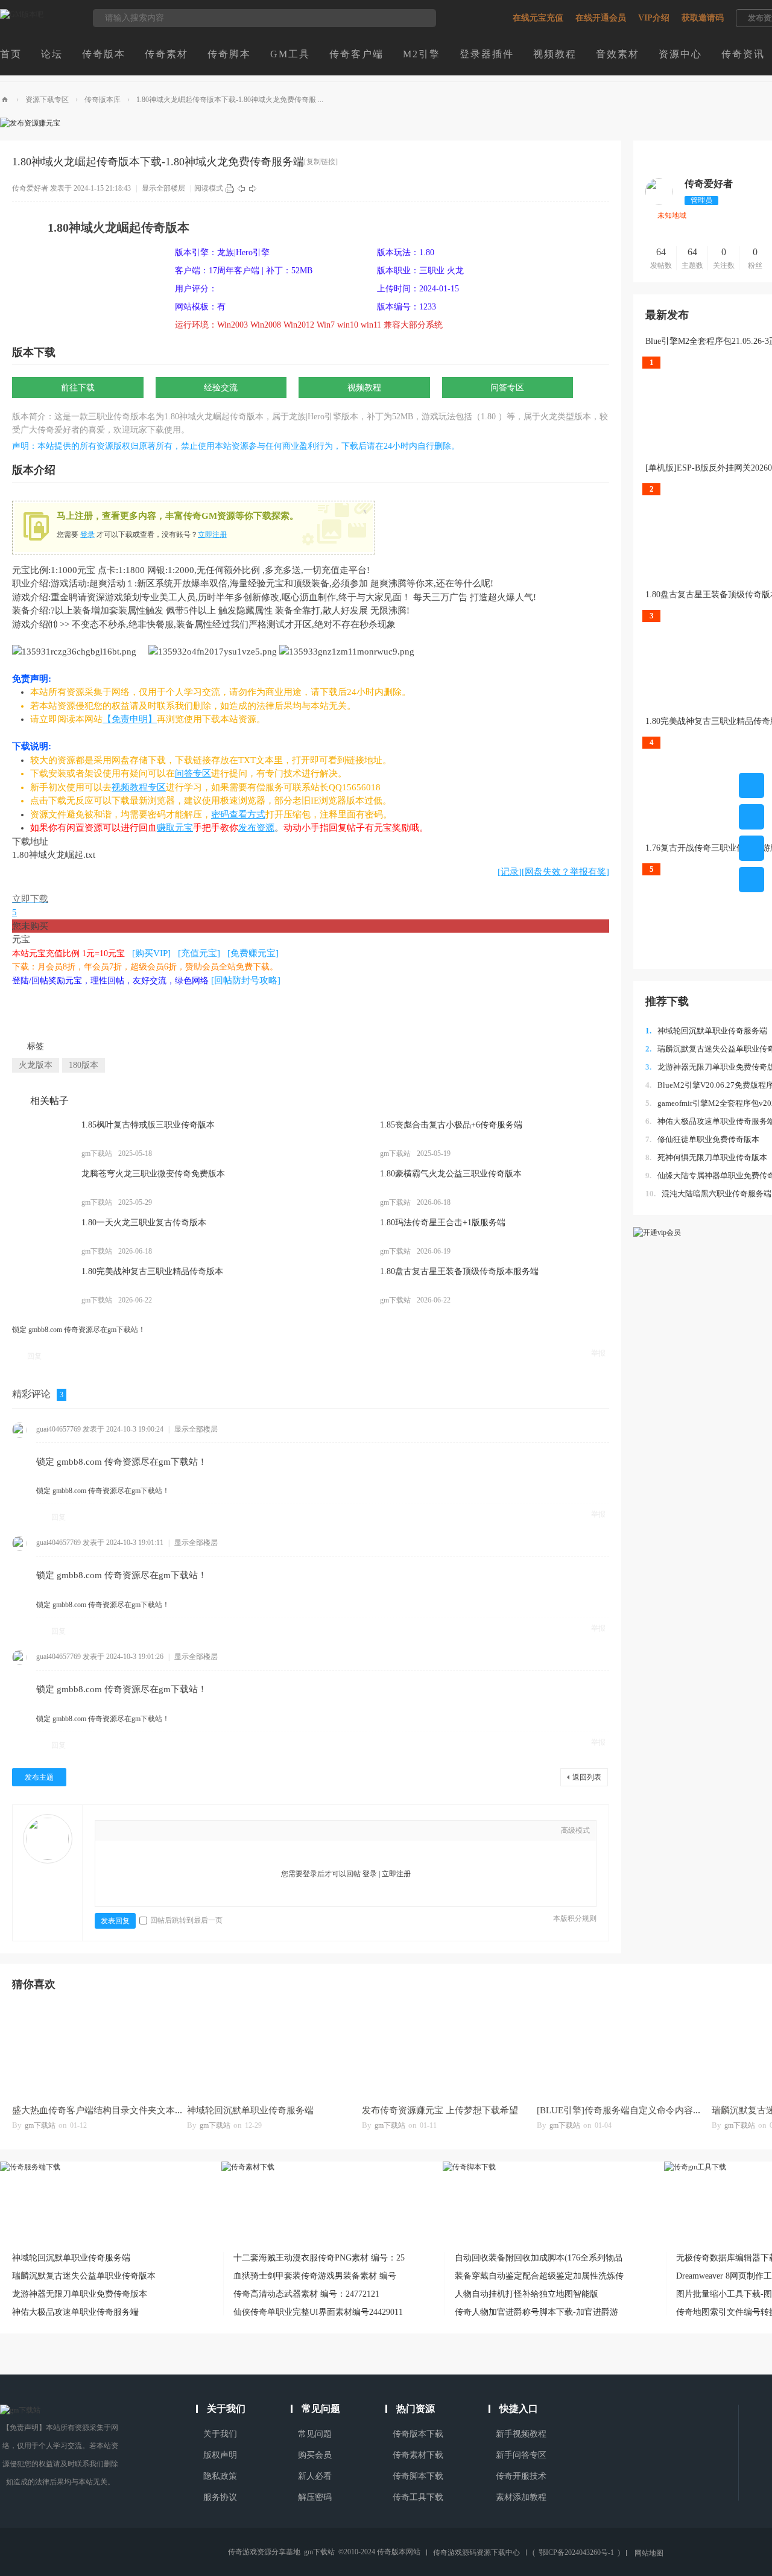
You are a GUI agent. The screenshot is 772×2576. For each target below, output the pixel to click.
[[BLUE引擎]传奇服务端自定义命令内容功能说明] (618, 2050)
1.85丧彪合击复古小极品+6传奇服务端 (451, 1125)
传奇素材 (166, 54)
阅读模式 (209, 188)
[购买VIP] (151, 953)
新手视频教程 (521, 2434)
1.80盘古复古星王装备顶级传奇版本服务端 (459, 1271)
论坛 (52, 54)
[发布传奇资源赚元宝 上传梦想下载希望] (443, 2050)
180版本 (84, 1065)
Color (128, 1832)
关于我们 (220, 2434)
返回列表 (587, 1777)
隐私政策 (220, 2476)
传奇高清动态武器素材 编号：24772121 (306, 2294)
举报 (598, 1353)
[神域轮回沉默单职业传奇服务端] (268, 2050)
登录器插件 (487, 54)
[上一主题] (241, 188)
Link (165, 1832)
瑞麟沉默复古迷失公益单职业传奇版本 (84, 2276)
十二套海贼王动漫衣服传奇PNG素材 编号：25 (319, 2258)
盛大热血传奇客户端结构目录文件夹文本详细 (103, 2110)
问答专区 (507, 388)
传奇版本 (104, 54)
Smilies (219, 1832)
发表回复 (115, 1921)
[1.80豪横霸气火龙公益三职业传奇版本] (341, 1188)
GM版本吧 (5, 100)
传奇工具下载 (418, 2497)
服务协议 (220, 2497)
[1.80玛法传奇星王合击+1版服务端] (341, 1237)
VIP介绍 (654, 18)
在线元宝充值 (538, 18)
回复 (34, 1356)
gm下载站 (40, 2125)
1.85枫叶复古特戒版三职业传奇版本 (148, 1125)
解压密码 (315, 2497)
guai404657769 (59, 1429)
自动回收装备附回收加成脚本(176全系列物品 (539, 2258)
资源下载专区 (47, 100)
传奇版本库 (103, 100)
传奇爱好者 (30, 188)
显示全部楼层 (163, 188)
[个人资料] (659, 203)
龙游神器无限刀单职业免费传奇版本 (80, 2294)
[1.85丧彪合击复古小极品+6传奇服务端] (341, 1139)
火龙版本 (36, 1065)
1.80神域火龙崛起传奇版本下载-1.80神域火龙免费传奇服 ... (230, 100)
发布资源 (256, 828)
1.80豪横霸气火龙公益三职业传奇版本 (451, 1174)
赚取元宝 (175, 828)
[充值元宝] (199, 953)
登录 (87, 535)
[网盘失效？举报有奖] (565, 872)
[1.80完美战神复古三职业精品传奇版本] (42, 1286)
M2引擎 (422, 54)
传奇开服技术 (521, 2476)
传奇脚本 (229, 54)
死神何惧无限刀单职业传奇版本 (706, 1157)
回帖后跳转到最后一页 (186, 1920)
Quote (183, 1832)
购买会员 (315, 2455)
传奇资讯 (743, 54)
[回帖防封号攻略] (246, 980)
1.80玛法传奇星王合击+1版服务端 (443, 1223)
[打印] (230, 188)
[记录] (510, 872)
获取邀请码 (703, 18)
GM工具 (290, 54)
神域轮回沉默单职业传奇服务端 (706, 1031)
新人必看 (315, 2476)
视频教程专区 (139, 787)
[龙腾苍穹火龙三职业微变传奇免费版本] (42, 1188)
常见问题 (315, 2434)
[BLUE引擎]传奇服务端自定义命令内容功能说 (628, 2110)
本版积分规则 (575, 1918)
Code (201, 1832)
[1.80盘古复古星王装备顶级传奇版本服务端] (341, 1286)
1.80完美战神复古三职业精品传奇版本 (152, 1271)
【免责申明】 (130, 719)
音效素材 (618, 54)
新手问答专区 (521, 2455)
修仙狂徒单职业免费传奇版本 (702, 1139)
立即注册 (212, 535)
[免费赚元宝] (253, 953)
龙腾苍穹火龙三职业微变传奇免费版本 (153, 1174)
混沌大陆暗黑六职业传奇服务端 (708, 1194)
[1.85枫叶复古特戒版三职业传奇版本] (42, 1139)
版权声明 (220, 2455)
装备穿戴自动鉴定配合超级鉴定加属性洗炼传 (539, 2276)
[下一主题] (253, 188)
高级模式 (575, 1830)
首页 (11, 54)
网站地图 (649, 2553)
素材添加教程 (521, 2497)
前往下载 (78, 388)
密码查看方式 (238, 814)
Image (147, 1832)
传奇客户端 (356, 54)
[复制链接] (321, 162)
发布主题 (39, 1777)
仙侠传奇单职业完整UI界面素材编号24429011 (318, 2312)
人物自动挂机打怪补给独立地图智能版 (527, 2294)
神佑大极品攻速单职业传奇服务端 (75, 2312)
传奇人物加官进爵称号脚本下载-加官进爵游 (536, 2312)
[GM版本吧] (22, 14)
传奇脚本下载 (418, 2476)
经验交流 (221, 388)
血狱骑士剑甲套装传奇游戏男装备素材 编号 (315, 2276)
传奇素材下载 (418, 2455)
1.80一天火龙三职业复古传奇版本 (144, 1223)
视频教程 (555, 54)
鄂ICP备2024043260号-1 (576, 2552)
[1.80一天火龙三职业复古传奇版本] (42, 1237)
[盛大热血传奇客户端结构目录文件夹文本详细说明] (93, 2050)
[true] (421, 18)
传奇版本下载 (418, 2434)
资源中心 (680, 54)
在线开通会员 (601, 18)
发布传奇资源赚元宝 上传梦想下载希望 (440, 2110)
